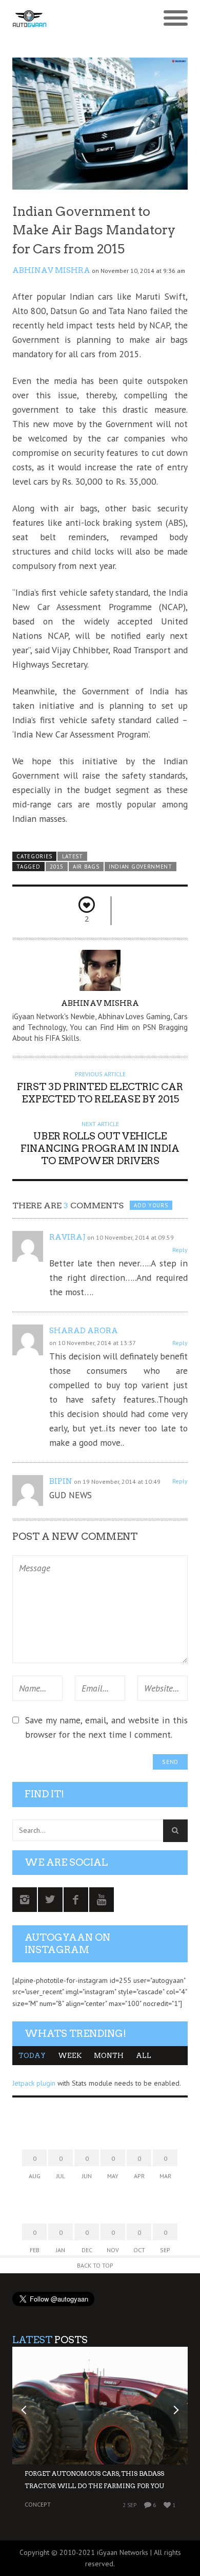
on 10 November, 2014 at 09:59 (131, 1237)
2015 (57, 867)
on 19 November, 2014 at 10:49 (117, 1482)
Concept (38, 2504)
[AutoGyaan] (78, 19)
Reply (180, 1250)
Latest (73, 856)
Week (70, 2056)
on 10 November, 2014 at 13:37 (93, 1343)
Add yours (151, 1205)
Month (109, 2056)
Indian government (141, 867)
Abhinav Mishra (51, 270)
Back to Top (95, 2265)
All (144, 2056)
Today (32, 2056)
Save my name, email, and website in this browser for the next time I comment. (106, 1727)
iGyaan (107, 2552)
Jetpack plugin (34, 2083)
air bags (86, 867)
